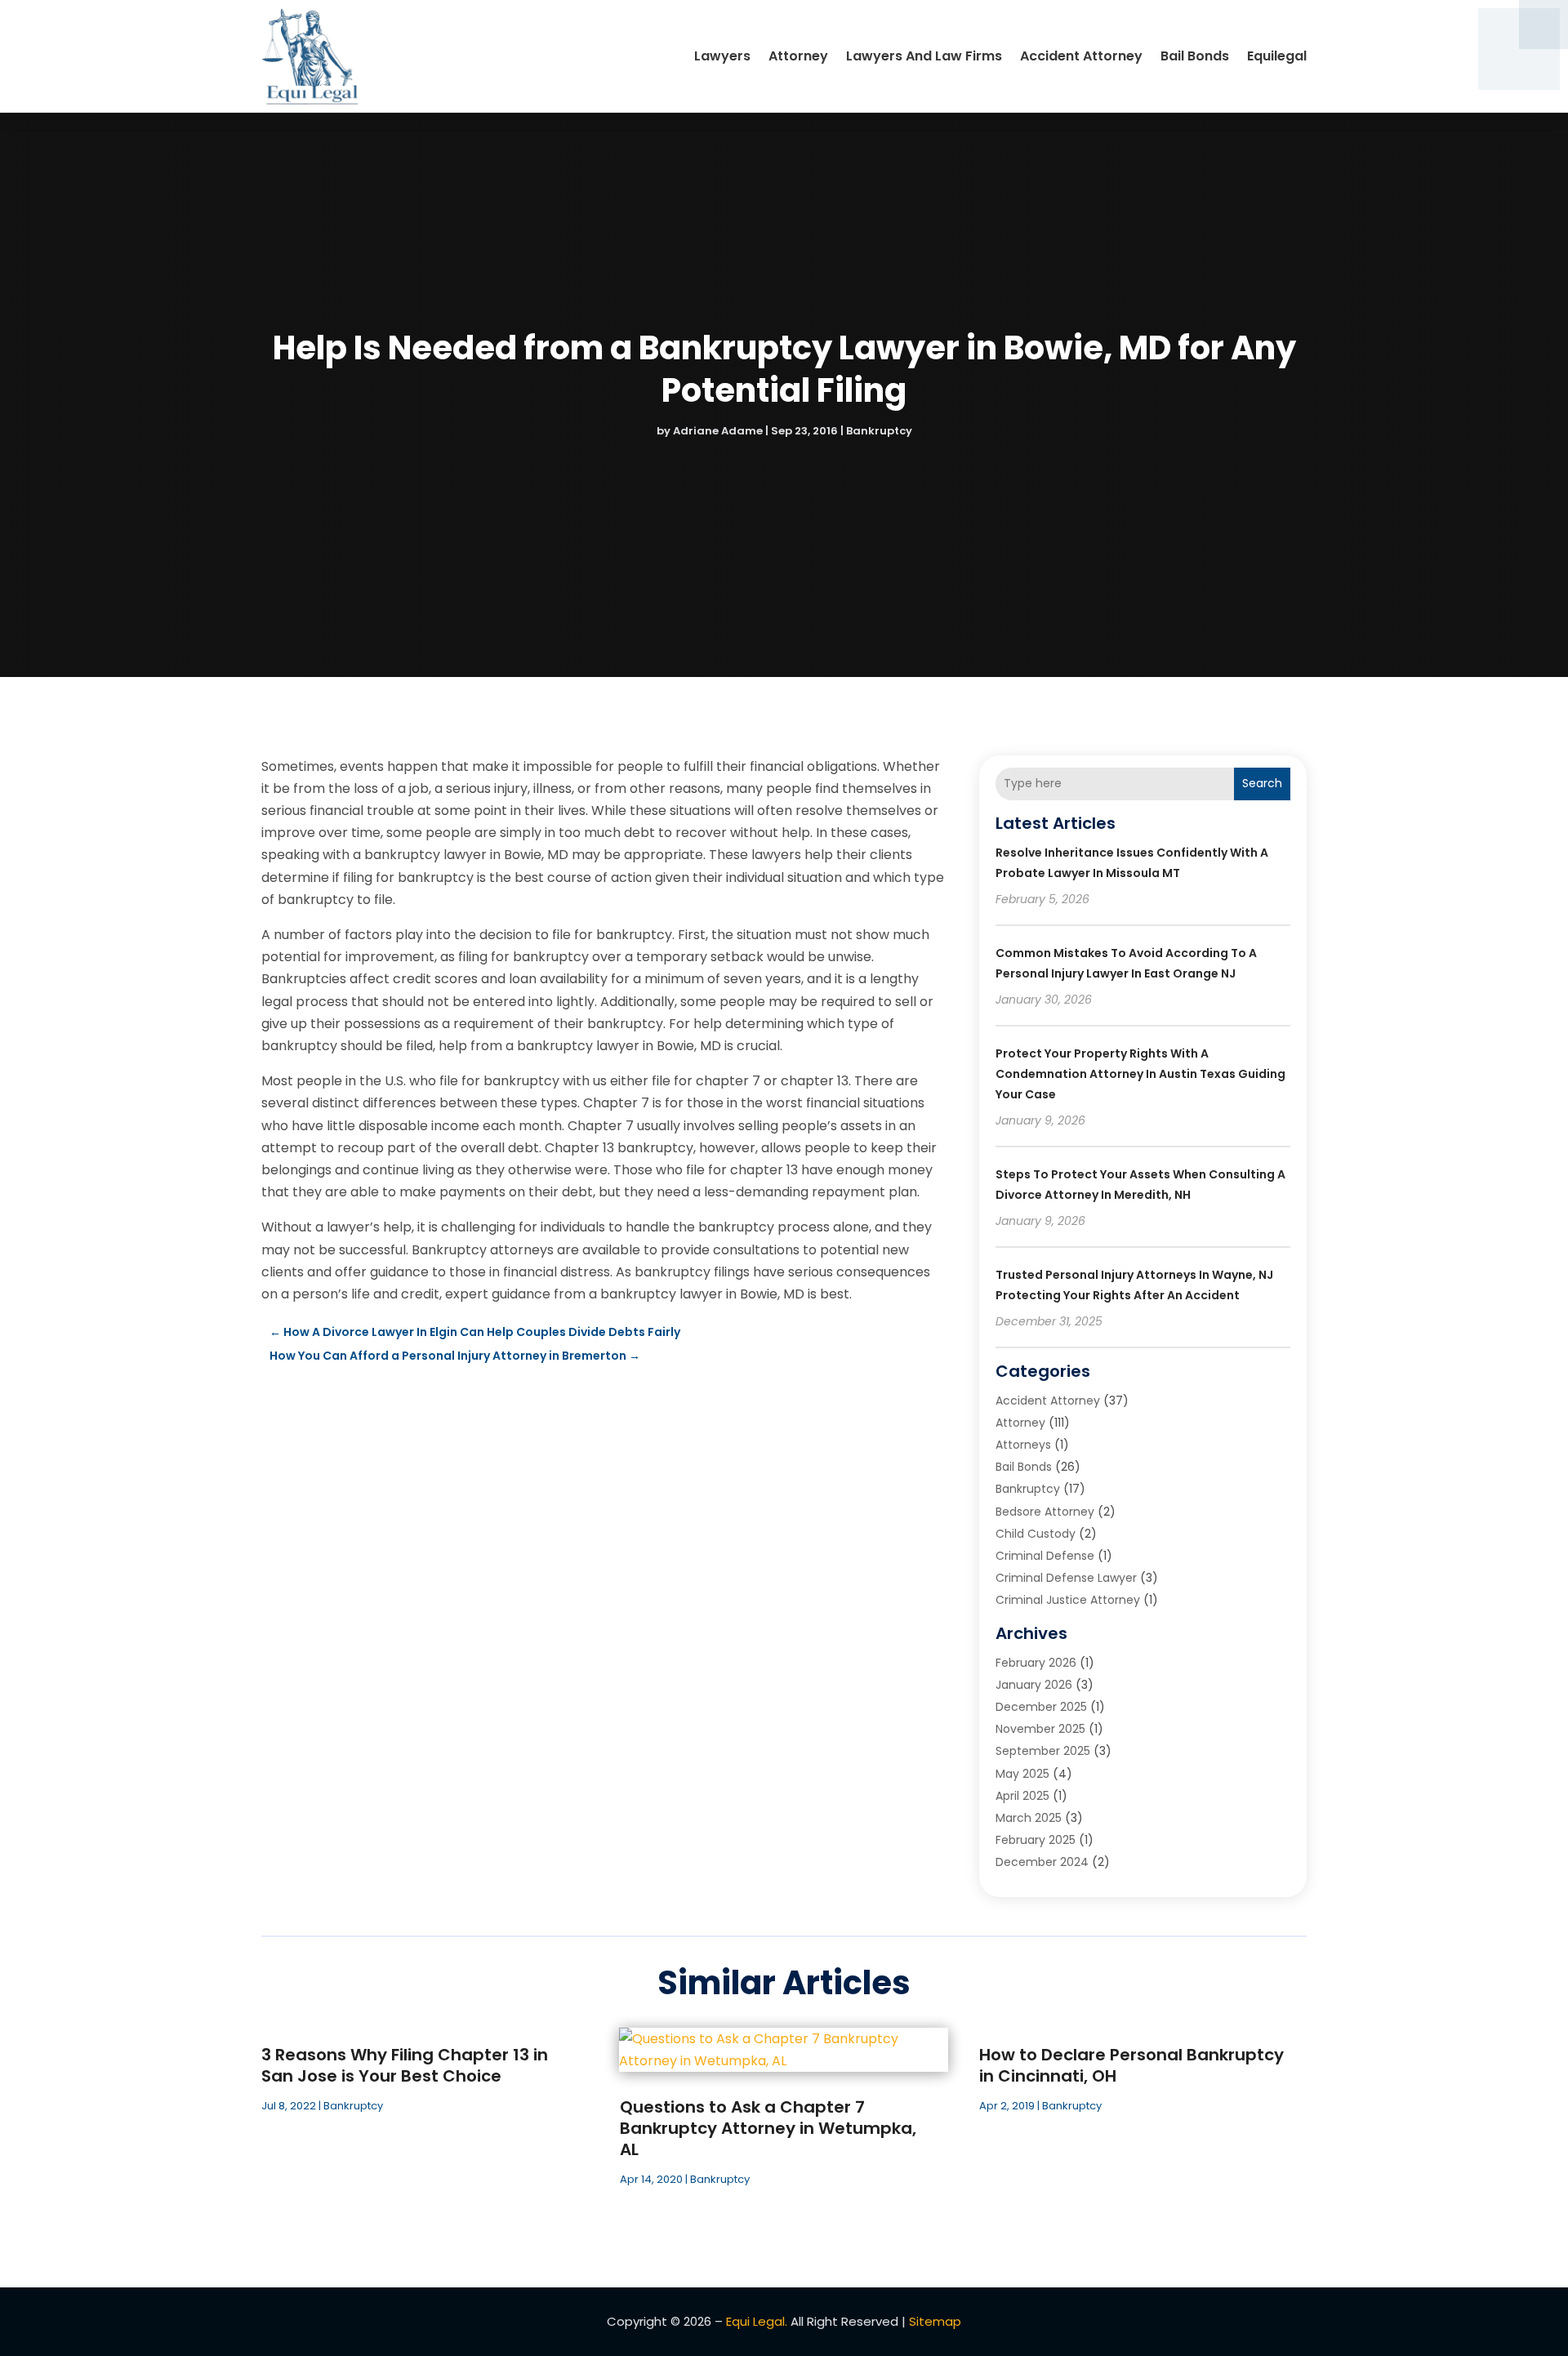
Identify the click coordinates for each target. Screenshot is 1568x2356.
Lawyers (722, 56)
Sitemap (935, 2321)
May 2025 (1022, 1774)
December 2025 (1041, 1707)
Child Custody (1036, 1534)
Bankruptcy (879, 431)
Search (1262, 783)
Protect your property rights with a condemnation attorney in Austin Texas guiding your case (1140, 1074)
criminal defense (1045, 1556)
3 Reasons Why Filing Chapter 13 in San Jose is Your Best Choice (405, 2065)
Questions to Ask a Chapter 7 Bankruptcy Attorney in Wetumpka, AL (768, 2128)
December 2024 (1042, 1862)
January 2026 (1034, 1685)
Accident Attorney (1081, 56)
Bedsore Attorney (1045, 1512)
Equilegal (1277, 56)
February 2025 (1036, 1840)
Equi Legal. (757, 2321)
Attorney (798, 56)
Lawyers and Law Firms (924, 56)
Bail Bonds (1195, 56)
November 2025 (1040, 1729)
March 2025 (1029, 1818)
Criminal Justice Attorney (1068, 1600)
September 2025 (1043, 1751)
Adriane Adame (718, 431)
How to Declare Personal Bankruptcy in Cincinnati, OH (1131, 2065)
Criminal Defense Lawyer (1066, 1578)
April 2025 (1022, 1796)
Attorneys (1023, 1445)
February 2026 (1036, 1663)
